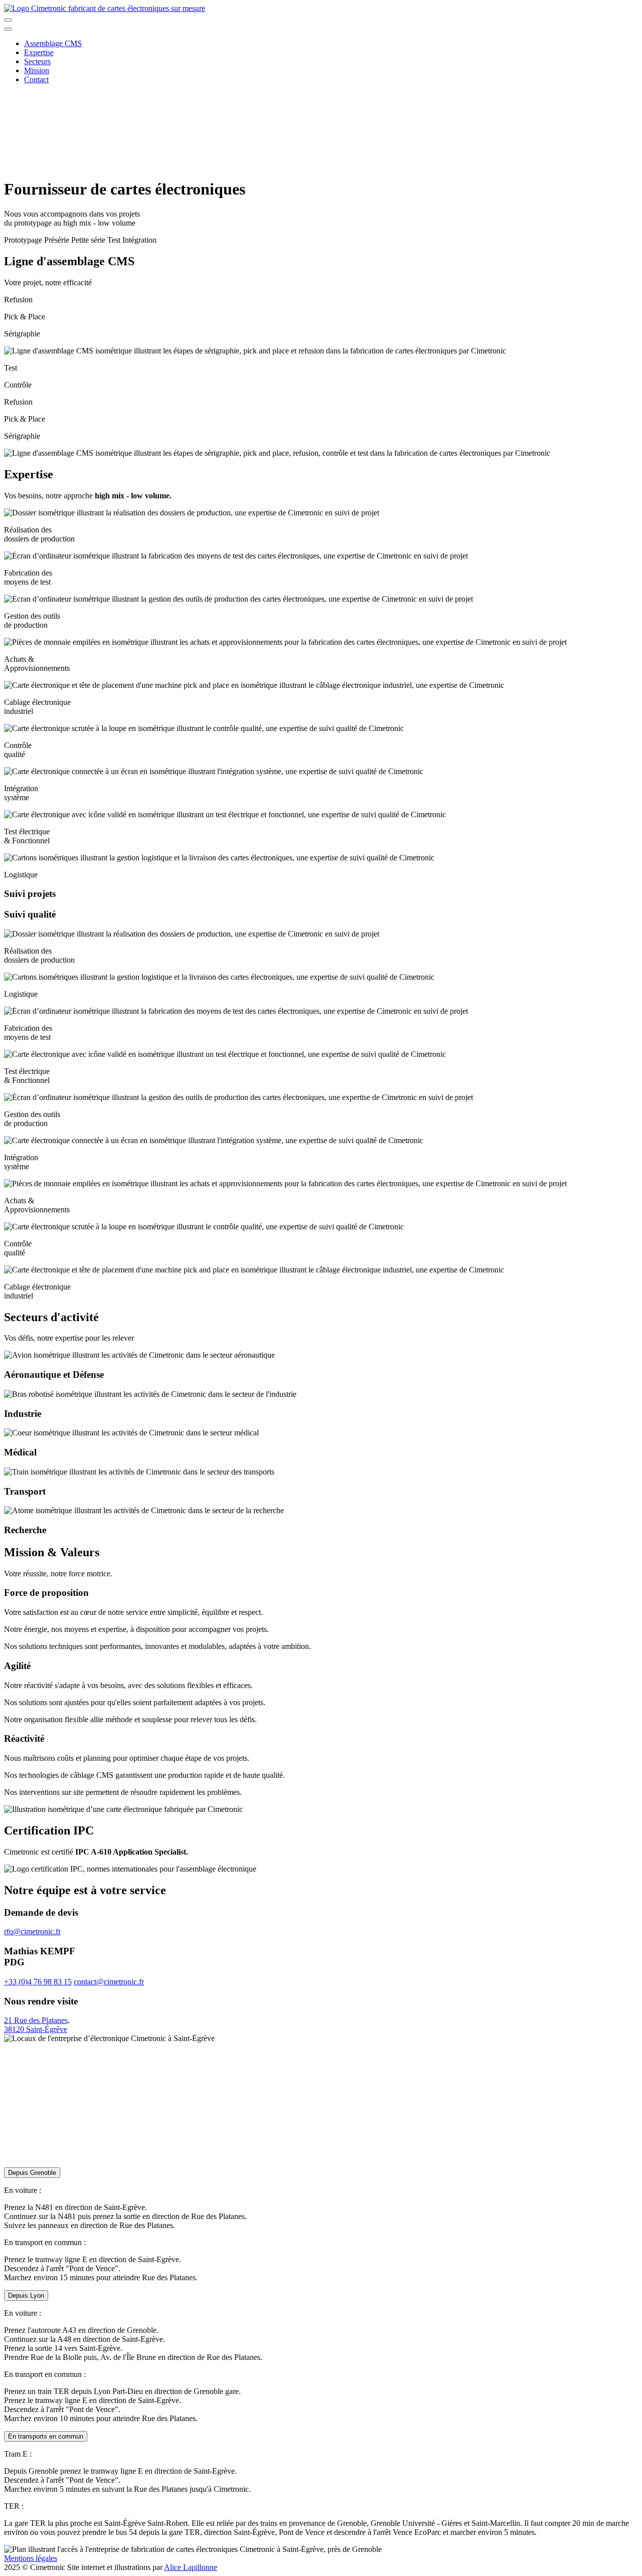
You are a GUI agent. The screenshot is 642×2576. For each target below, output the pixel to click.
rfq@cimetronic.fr (32, 1931)
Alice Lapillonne (191, 2567)
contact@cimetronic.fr (109, 1982)
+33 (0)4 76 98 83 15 (38, 1982)
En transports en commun (46, 2436)
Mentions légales (31, 2558)
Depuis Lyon (26, 2295)
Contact (36, 79)
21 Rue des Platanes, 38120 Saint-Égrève (37, 2025)
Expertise (39, 52)
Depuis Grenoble (32, 2173)
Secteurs (37, 61)
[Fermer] (8, 29)
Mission (37, 70)
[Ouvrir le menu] (8, 20)
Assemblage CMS (53, 43)
